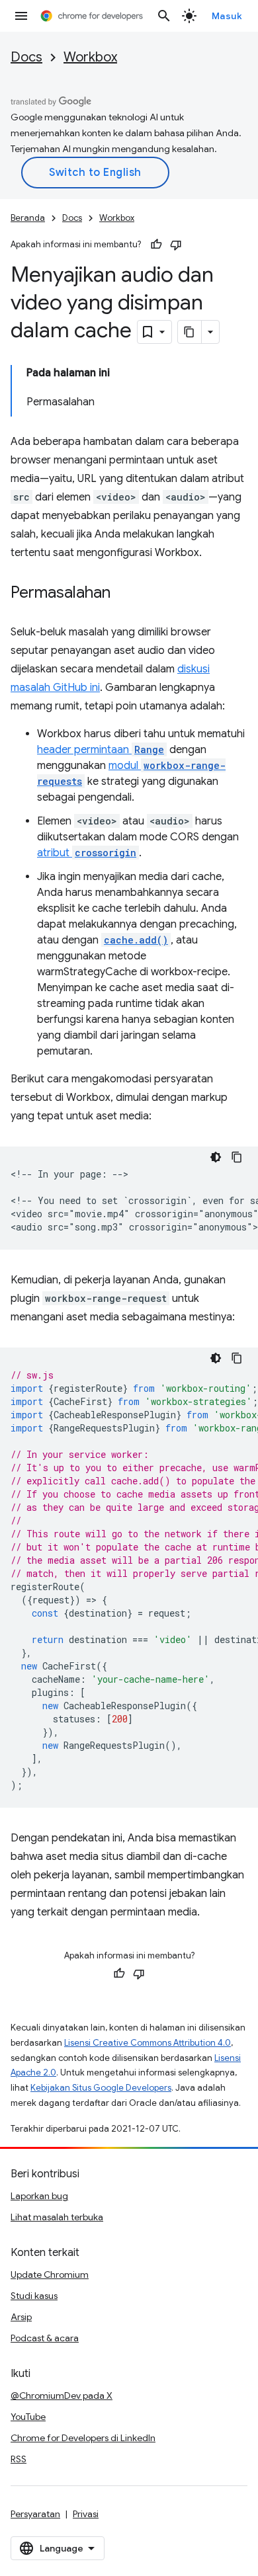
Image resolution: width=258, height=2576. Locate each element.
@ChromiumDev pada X (62, 2395)
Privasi (86, 2514)
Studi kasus (34, 2296)
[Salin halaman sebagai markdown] (190, 332)
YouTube (28, 2417)
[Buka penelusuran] (164, 16)
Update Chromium (50, 2274)
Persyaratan (35, 2514)
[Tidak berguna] (176, 245)
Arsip (21, 2317)
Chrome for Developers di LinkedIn (83, 2438)
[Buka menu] (21, 16)
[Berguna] (156, 245)
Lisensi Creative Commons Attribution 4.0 (148, 2043)
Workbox (90, 57)
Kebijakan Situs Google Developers (101, 2088)
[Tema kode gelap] (216, 1157)
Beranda (28, 218)
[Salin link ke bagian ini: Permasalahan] (124, 594)
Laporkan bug (39, 2196)
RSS (19, 2459)
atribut (87, 853)
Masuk (227, 16)
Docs (26, 57)
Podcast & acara (45, 2338)
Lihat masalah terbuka (57, 2217)
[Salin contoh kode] (237, 1157)
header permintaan (101, 750)
